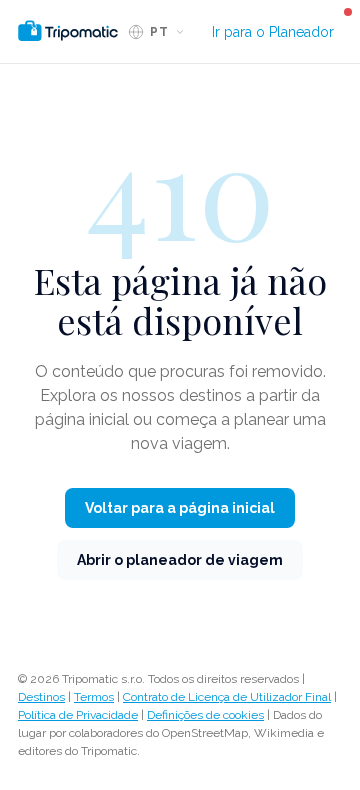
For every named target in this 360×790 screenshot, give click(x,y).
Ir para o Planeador (273, 32)
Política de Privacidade (78, 715)
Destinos (41, 697)
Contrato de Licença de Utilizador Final (227, 697)
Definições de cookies (205, 715)
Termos (94, 697)
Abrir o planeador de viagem (180, 560)
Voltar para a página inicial (180, 508)
